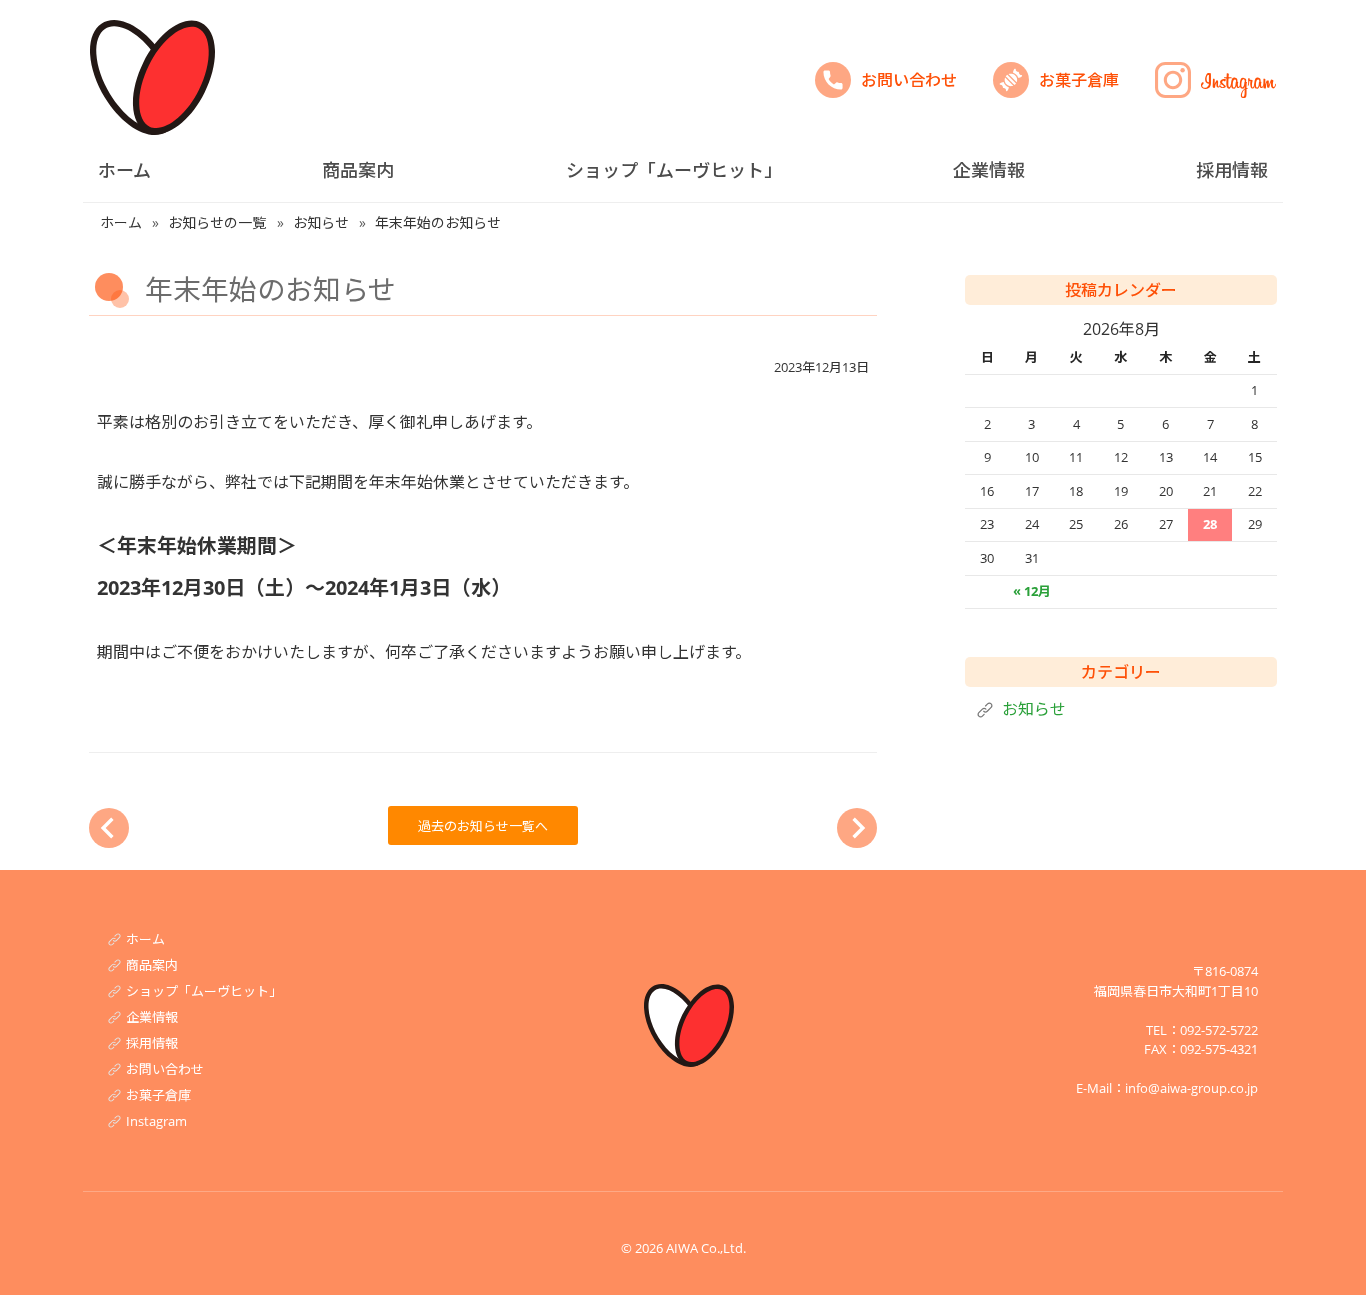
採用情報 (1232, 170)
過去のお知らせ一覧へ (483, 826)
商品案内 (358, 170)
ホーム (124, 170)
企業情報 (989, 170)
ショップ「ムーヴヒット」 (674, 170)
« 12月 (1032, 591)
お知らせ (1034, 709)
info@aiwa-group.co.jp (1191, 1088)
